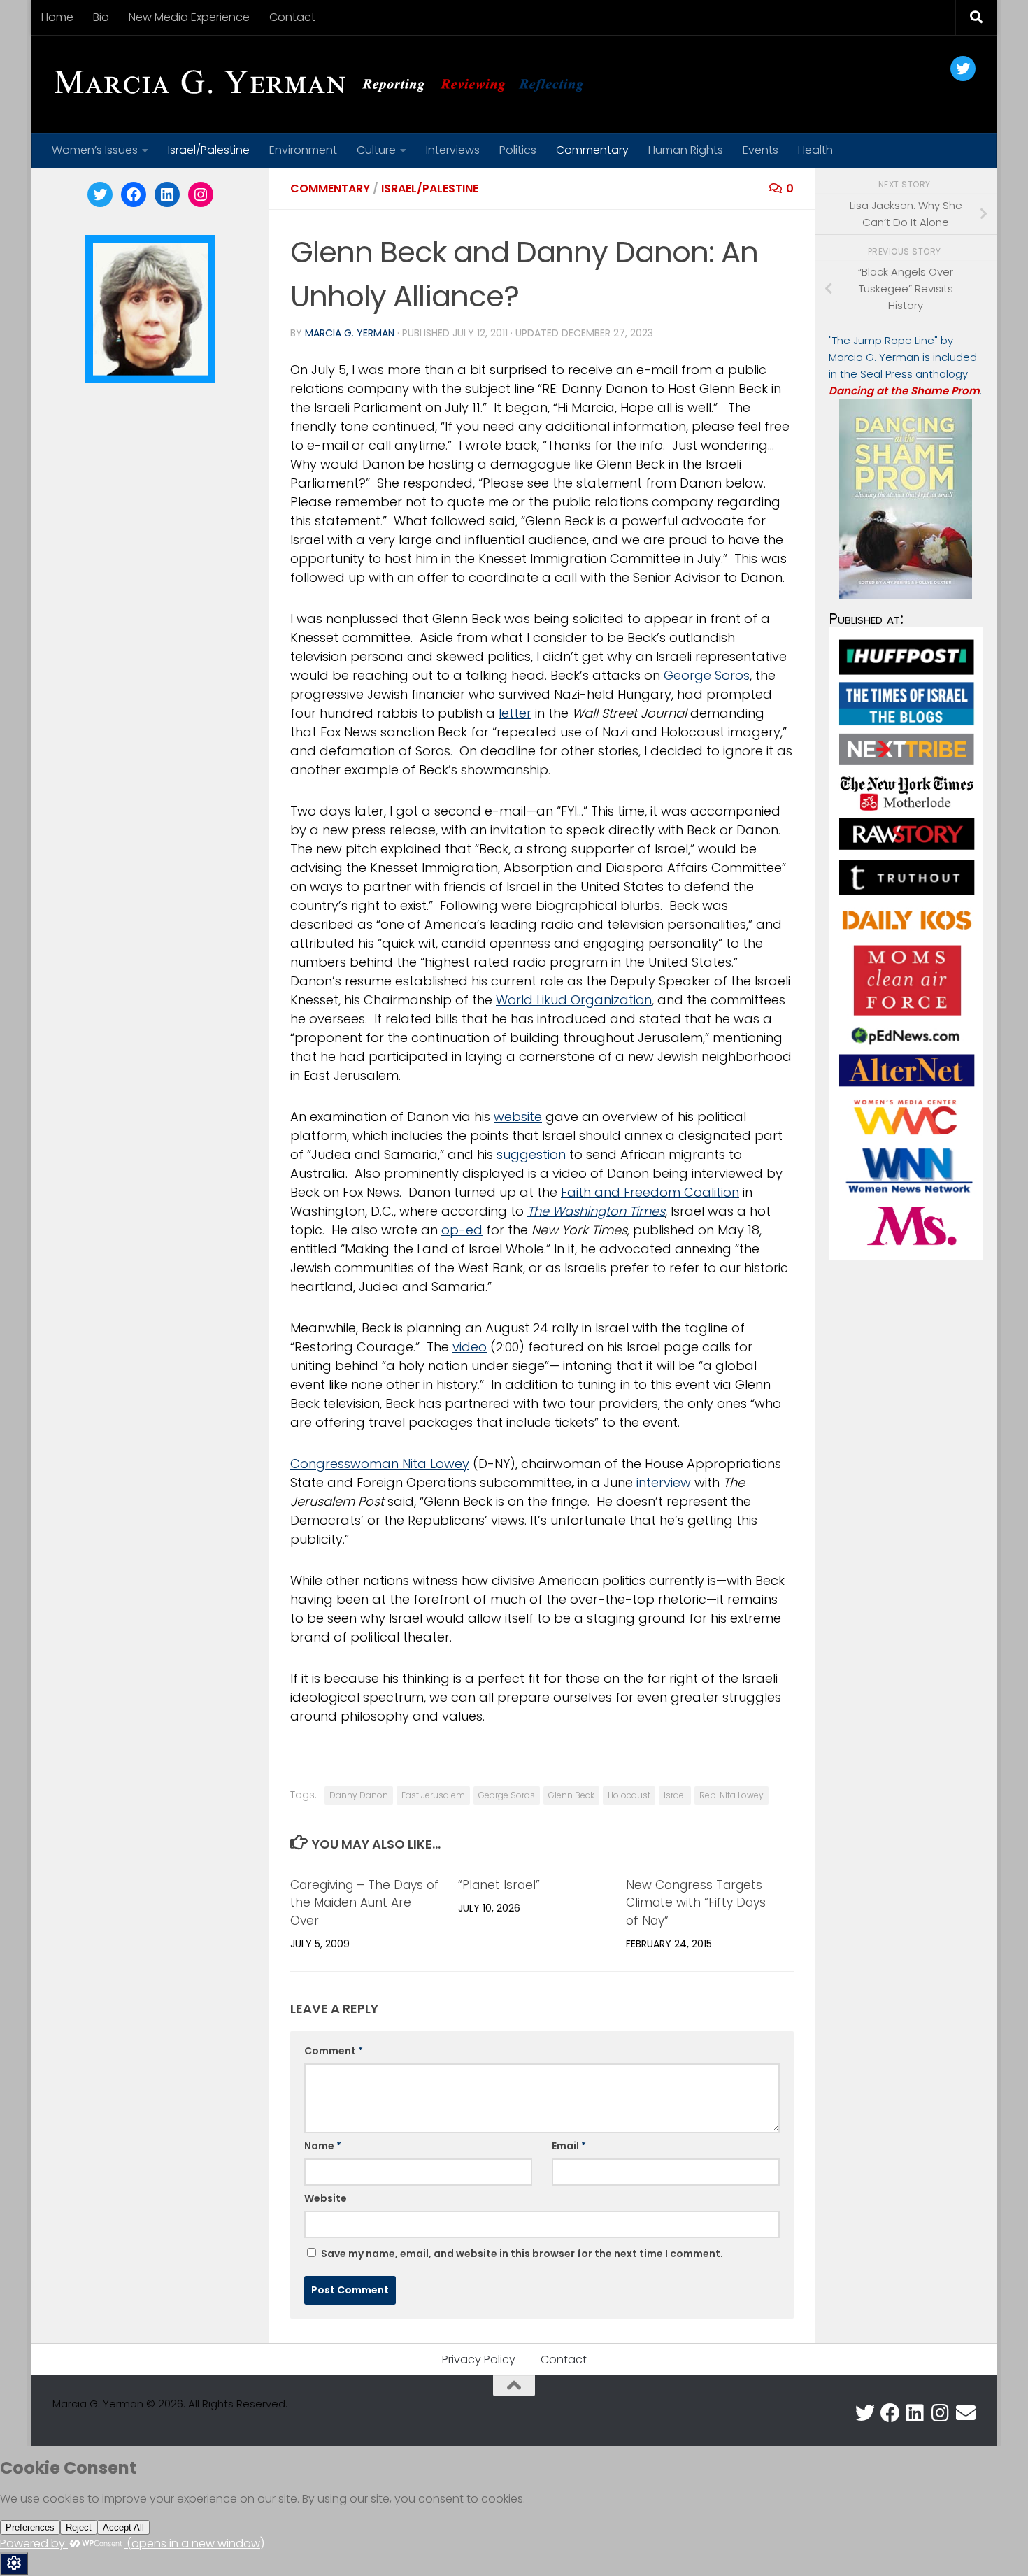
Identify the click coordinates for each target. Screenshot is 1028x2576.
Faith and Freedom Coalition (650, 1192)
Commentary (592, 150)
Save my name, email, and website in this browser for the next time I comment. (522, 2254)
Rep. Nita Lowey (731, 1795)
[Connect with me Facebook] (890, 2413)
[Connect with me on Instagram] (941, 2413)
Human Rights (686, 150)
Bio (101, 17)
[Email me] (966, 2413)
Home (57, 17)
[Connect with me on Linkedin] (915, 2413)
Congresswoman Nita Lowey (380, 1464)
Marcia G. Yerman (350, 333)
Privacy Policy (479, 2360)
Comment (334, 2051)
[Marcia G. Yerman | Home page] (324, 84)
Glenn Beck (571, 1795)
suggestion (533, 1154)
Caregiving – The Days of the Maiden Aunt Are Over (365, 1903)
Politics (518, 150)
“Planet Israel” (499, 1885)
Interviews (453, 150)
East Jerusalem (433, 1795)
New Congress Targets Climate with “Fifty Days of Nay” (696, 1903)
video (470, 1347)
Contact (292, 17)
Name (323, 2146)
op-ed (462, 1230)
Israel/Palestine (209, 150)
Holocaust (629, 1795)
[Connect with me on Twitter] (865, 2413)
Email (569, 2146)
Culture (376, 150)
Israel (675, 1795)
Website (326, 2198)
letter (515, 713)
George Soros (707, 675)
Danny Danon (359, 1795)
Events (761, 150)
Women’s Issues (95, 150)
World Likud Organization (574, 1000)
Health (815, 150)
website (518, 1117)
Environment (303, 150)
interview (665, 1482)
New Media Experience (189, 17)
